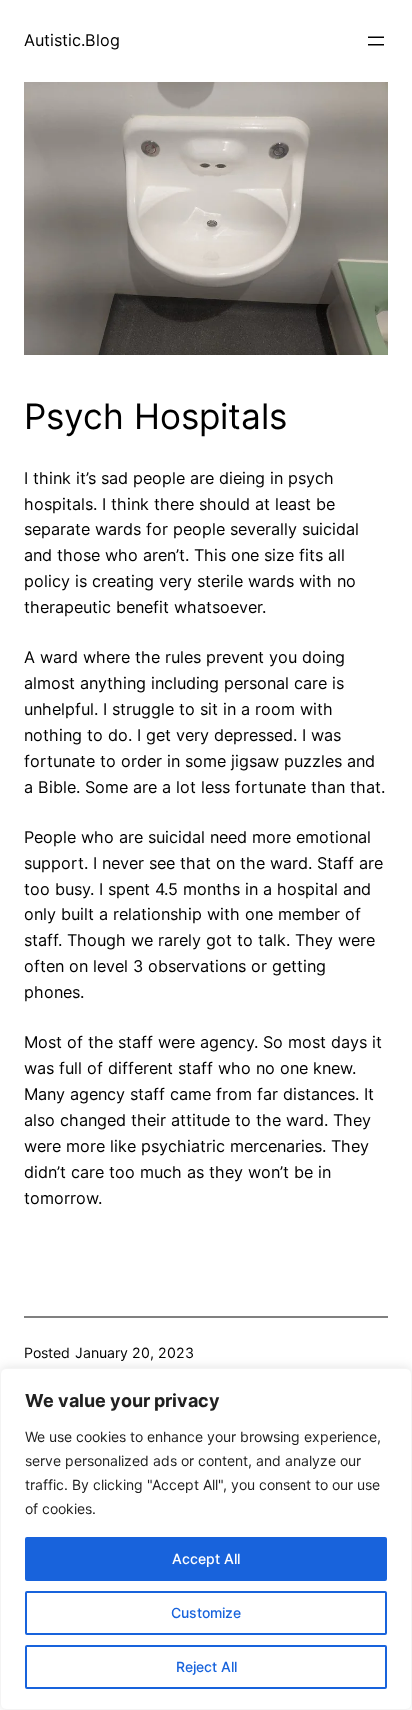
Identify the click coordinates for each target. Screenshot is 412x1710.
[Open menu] (376, 41)
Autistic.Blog (72, 40)
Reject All (206, 1666)
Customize (206, 1612)
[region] (206, 1539)
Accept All (206, 1558)
